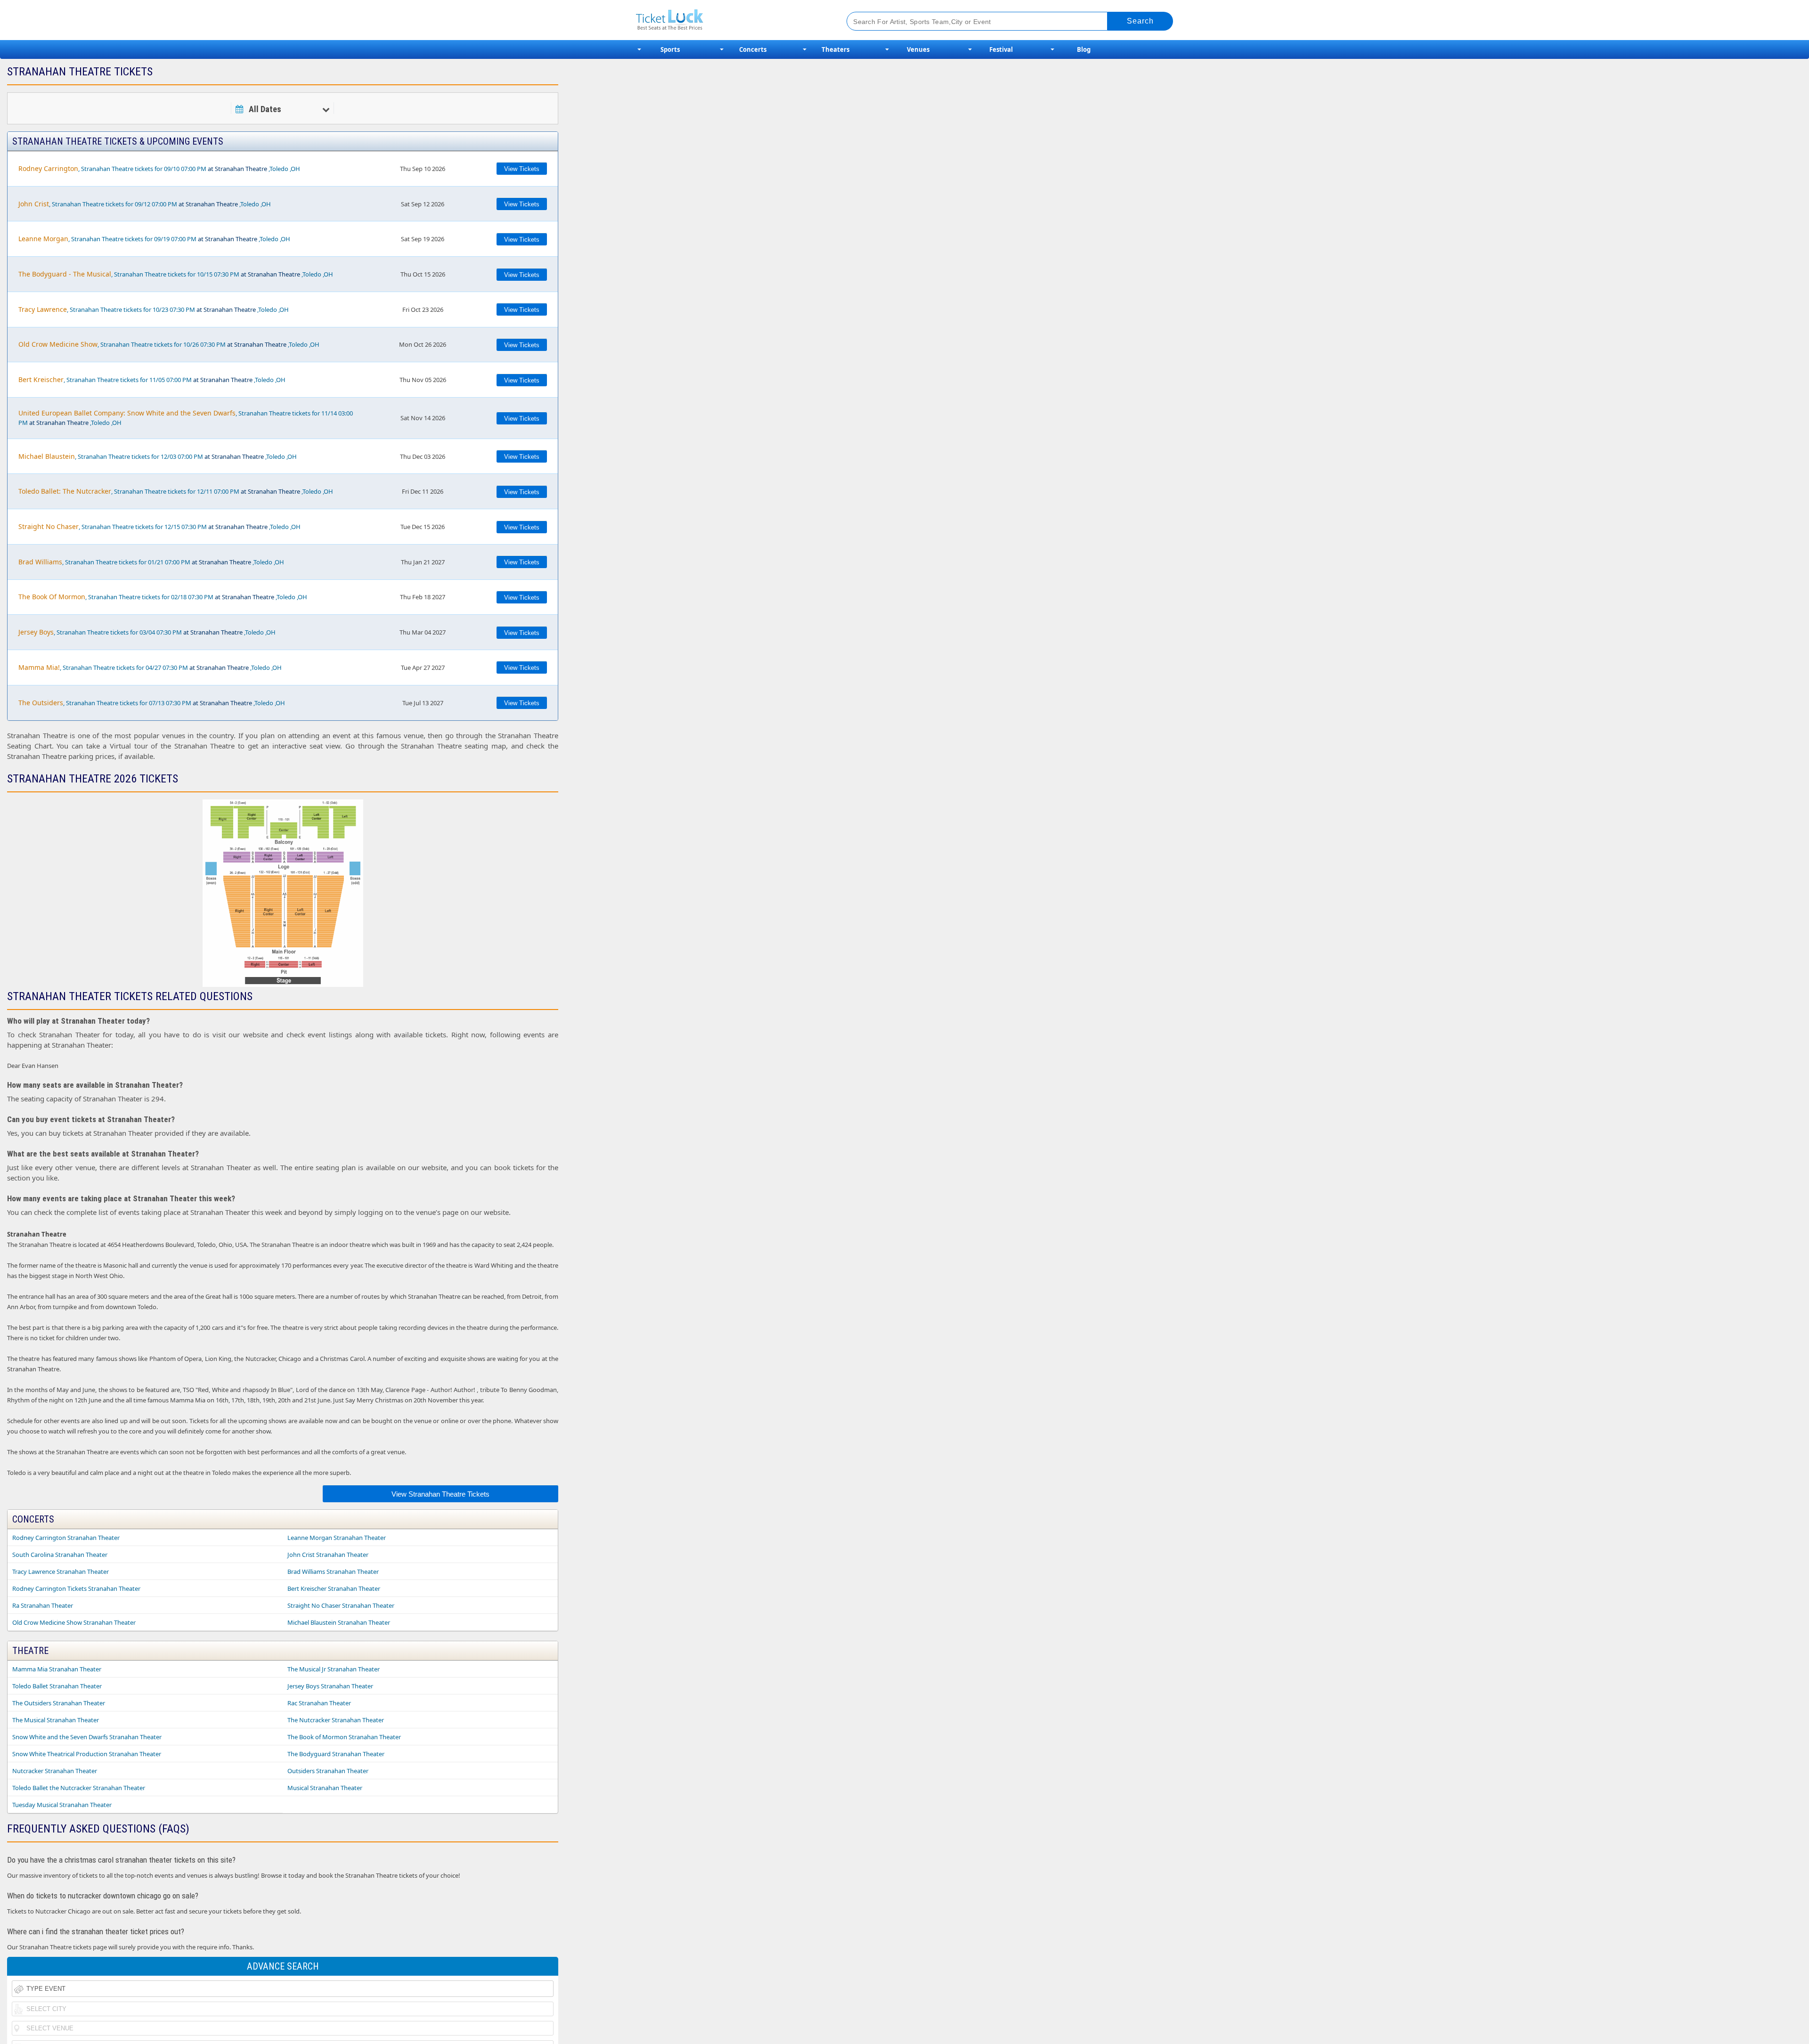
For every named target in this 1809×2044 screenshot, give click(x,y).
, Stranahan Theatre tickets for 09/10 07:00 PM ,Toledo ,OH (159, 168)
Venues (918, 49)
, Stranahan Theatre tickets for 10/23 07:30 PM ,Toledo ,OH (154, 309)
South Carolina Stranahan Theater (60, 1555)
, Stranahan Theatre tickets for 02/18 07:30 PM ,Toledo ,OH (163, 597)
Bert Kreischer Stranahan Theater (334, 1588)
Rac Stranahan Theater (319, 1703)
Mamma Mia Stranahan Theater (57, 1669)
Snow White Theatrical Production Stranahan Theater (87, 1754)
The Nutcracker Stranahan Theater (336, 1720)
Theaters (835, 49)
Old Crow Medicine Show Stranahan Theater (74, 1622)
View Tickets (522, 169)
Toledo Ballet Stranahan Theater (57, 1686)
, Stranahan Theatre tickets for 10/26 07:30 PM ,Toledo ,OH (169, 344)
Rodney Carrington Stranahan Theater (66, 1538)
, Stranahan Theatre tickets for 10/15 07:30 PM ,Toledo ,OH (176, 274)
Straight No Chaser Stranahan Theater (341, 1605)
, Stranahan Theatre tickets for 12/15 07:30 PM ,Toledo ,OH (159, 526)
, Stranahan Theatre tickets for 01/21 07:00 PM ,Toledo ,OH (151, 562)
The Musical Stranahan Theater (56, 1720)
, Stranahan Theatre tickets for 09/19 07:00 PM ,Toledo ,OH (154, 239)
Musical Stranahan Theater (325, 1788)
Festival (1001, 49)
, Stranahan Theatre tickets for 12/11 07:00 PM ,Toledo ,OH (176, 491)
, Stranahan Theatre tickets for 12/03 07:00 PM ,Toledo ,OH (158, 456)
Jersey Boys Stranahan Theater (330, 1686)
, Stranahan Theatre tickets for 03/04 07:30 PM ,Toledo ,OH (147, 632)
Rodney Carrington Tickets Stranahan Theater (76, 1588)
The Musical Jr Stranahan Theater (334, 1669)
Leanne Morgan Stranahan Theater (337, 1538)
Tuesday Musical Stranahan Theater (62, 1805)
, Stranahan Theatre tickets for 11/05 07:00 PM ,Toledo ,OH (152, 379)
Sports (670, 49)
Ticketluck (730, 20)
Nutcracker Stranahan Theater (55, 1771)
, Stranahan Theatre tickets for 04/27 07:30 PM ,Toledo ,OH (150, 667)
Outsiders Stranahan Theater (328, 1771)
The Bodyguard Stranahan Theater (336, 1754)
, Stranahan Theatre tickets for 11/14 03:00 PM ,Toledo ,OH (186, 418)
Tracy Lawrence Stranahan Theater (61, 1572)
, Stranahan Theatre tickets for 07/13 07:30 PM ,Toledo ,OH (152, 703)
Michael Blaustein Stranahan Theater (339, 1622)
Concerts (753, 49)
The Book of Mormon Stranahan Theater (344, 1737)
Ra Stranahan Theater (43, 1605)
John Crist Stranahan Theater (328, 1555)
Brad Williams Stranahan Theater (333, 1572)
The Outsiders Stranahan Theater (59, 1703)
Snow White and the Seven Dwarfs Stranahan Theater (87, 1737)
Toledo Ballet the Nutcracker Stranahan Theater (79, 1788)
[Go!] (1140, 21)
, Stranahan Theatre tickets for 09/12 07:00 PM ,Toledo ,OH (145, 204)
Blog (1084, 49)
